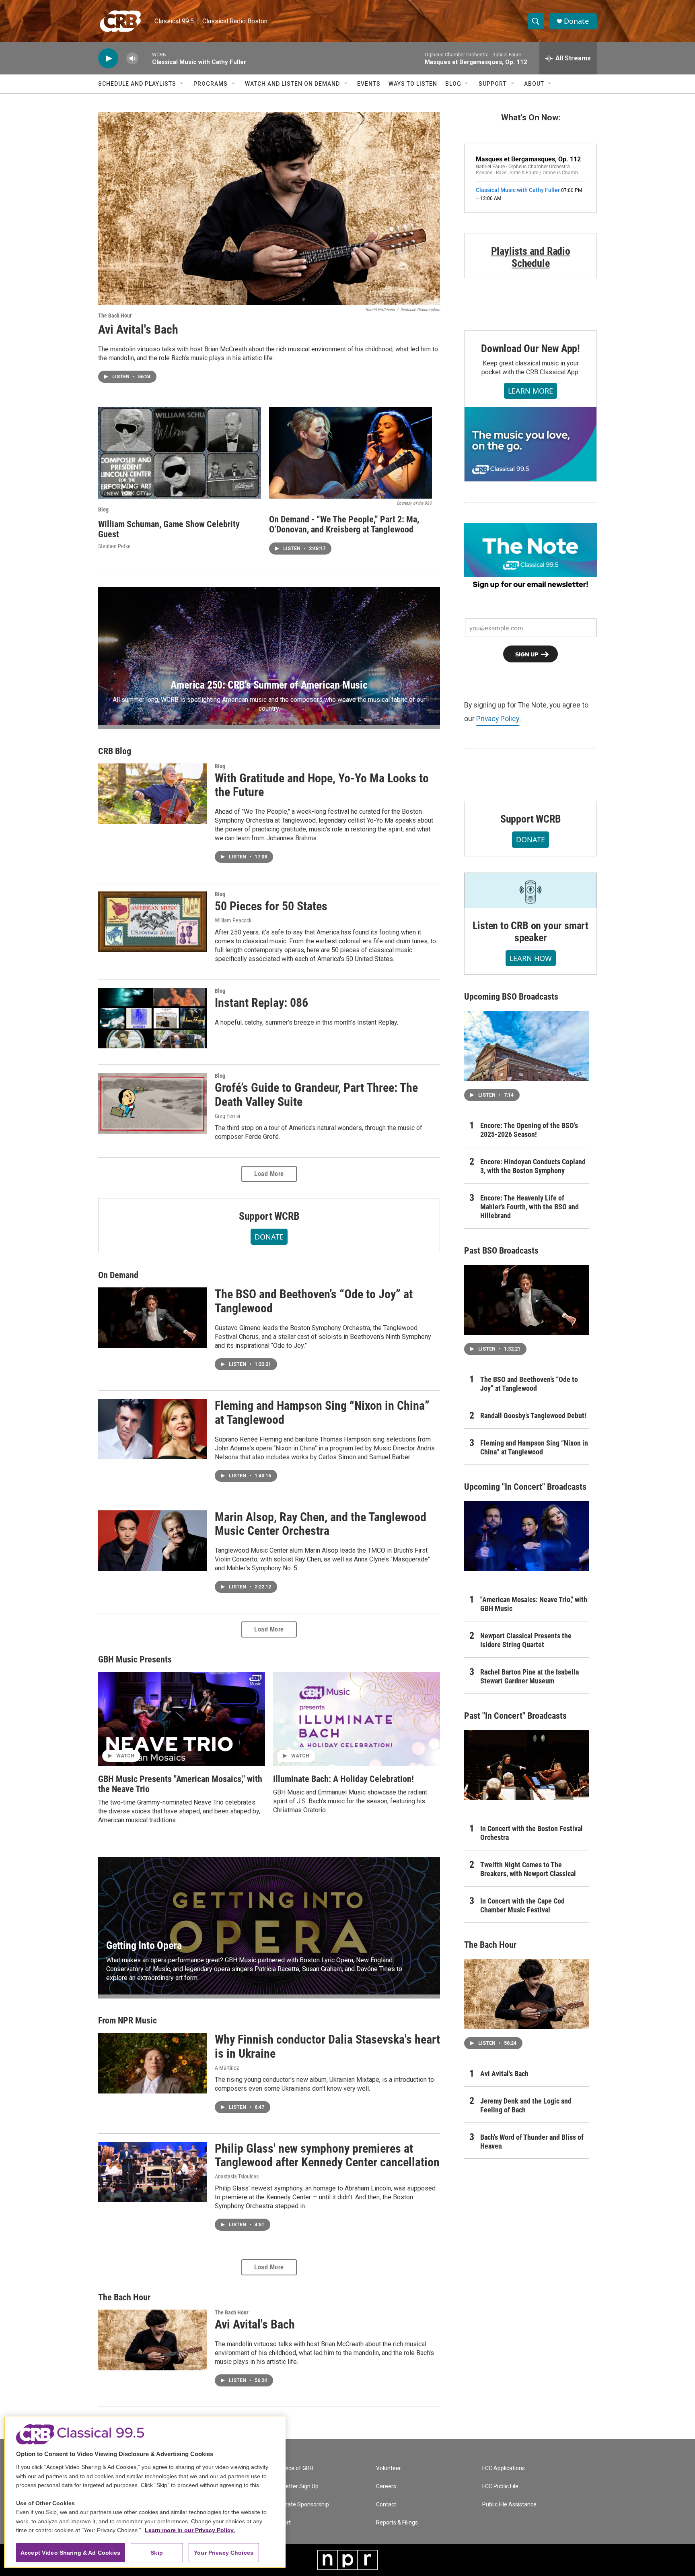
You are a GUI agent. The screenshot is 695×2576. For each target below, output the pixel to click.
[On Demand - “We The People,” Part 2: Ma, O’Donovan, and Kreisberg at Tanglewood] (351, 453)
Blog (453, 84)
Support (493, 84)
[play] (108, 59)
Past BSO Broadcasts (501, 1251)
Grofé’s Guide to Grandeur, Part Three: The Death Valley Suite (316, 1095)
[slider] (145, 58)
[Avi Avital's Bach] (269, 208)
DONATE (269, 1237)
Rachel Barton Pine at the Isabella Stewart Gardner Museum (529, 1676)
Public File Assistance (509, 2505)
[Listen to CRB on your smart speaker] (531, 890)
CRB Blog (115, 751)
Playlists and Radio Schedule (531, 257)
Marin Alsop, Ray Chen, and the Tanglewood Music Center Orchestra (321, 1524)
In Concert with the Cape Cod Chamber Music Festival (522, 1905)
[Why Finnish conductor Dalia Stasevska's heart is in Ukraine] (152, 2063)
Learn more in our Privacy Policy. (190, 2530)
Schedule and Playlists (137, 84)
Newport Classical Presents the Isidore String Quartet (526, 1640)
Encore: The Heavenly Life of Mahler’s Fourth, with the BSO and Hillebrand (529, 1207)
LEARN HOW (531, 958)
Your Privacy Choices (224, 2553)
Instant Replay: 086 (261, 1003)
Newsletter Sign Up (294, 2486)
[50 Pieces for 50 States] (152, 922)
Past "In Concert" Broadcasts (515, 1716)
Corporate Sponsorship (300, 2505)
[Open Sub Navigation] (182, 84)
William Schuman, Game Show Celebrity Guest (169, 529)
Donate (576, 21)
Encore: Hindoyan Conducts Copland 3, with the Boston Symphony (533, 1166)
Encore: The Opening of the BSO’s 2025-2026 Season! (529, 1130)
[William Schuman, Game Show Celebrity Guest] (180, 453)
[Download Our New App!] (531, 444)
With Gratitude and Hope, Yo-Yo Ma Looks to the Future (322, 785)
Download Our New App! (531, 349)
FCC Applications (504, 2468)
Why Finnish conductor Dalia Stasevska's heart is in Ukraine (327, 2046)
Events (369, 84)
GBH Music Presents (135, 1659)
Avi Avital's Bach (138, 329)
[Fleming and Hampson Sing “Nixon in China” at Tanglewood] (152, 1429)
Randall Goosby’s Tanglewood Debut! (533, 1416)
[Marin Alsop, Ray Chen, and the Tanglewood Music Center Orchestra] (152, 1541)
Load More (269, 1174)
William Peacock (233, 920)
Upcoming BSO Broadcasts (511, 997)
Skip (157, 2553)
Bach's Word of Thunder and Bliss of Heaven (532, 2142)
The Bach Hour (115, 316)
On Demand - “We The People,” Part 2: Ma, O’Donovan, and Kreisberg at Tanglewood (344, 524)
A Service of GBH (292, 2468)
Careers (386, 2486)
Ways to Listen (413, 84)
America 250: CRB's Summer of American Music (269, 685)
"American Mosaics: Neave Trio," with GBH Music (534, 1604)
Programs (211, 84)
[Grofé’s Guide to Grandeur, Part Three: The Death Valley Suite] (152, 1103)
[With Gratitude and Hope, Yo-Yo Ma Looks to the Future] (152, 794)
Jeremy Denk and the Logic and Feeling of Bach (526, 2105)
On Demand (118, 1275)
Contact (386, 2505)
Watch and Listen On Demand (292, 84)
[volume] (132, 59)
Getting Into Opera (144, 1945)
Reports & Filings (397, 2523)
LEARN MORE (531, 391)
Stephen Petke (114, 546)
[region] (145, 2492)
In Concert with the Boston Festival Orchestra (532, 1833)
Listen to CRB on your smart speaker (531, 932)
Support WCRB (269, 1216)
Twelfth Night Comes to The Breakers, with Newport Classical (528, 1869)
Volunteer (389, 2468)
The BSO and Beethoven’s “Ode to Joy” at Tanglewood (314, 1301)
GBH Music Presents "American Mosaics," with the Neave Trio (180, 1784)
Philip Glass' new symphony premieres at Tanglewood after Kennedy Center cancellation (327, 2155)
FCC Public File (500, 2486)
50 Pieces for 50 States (271, 906)
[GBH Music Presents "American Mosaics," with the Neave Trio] (182, 1719)
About (534, 84)
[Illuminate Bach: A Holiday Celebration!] (357, 1719)
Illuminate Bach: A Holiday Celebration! (343, 1779)
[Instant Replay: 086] (152, 1018)
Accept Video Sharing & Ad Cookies (71, 2553)
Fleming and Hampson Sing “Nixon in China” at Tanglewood (322, 1413)
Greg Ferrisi (227, 1116)
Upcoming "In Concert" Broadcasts (525, 1487)
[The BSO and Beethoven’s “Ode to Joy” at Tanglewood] (152, 1318)
